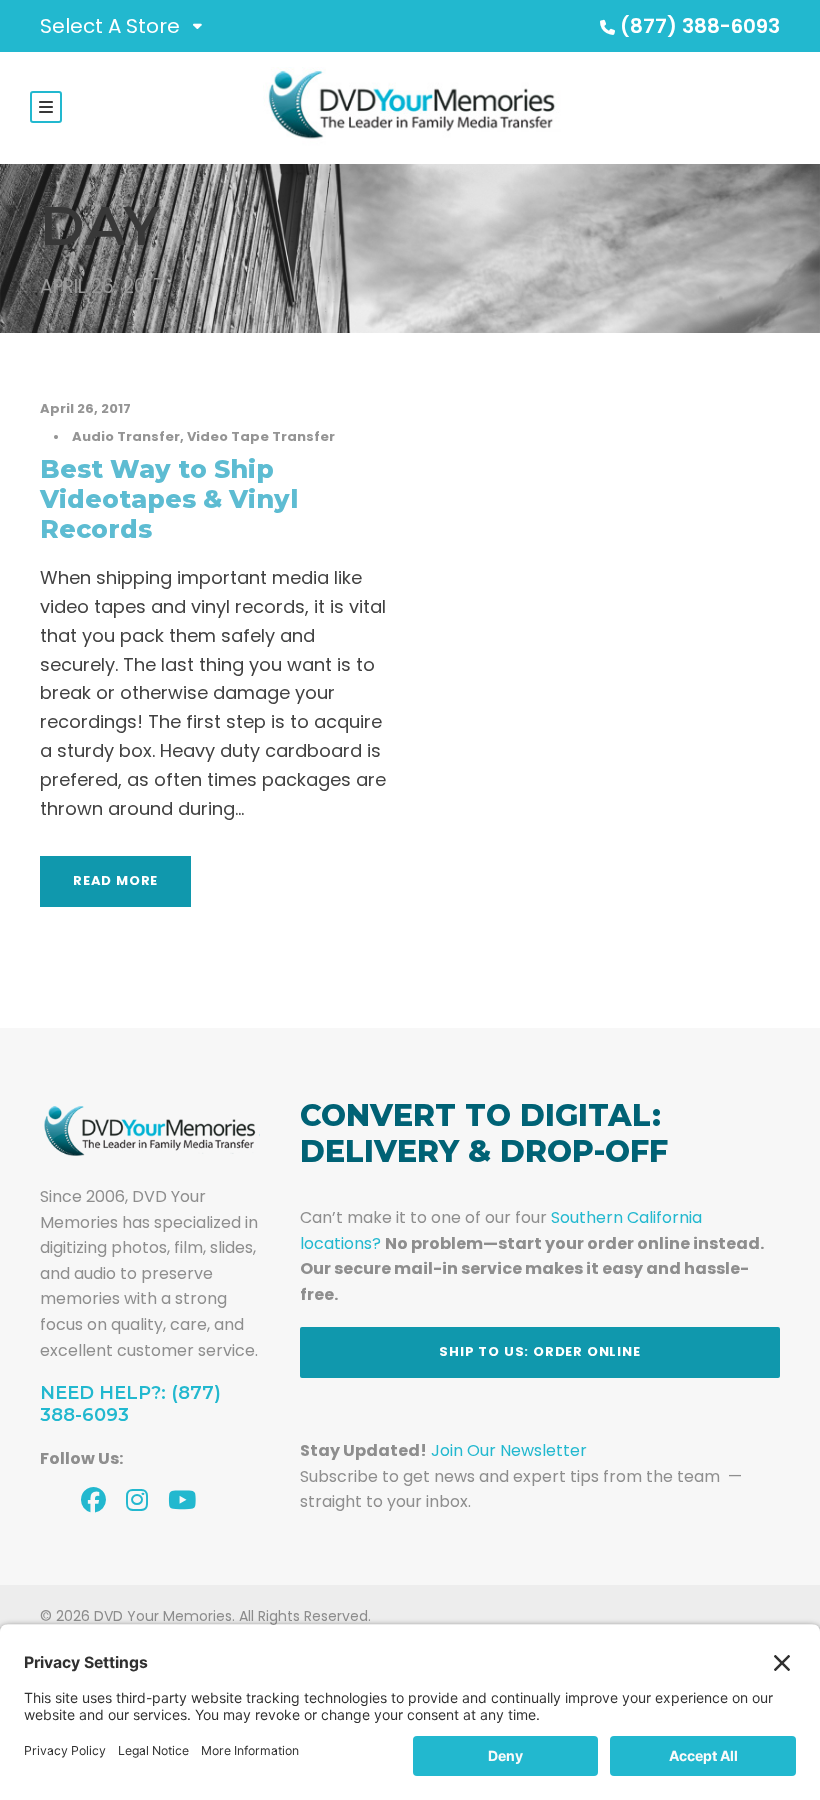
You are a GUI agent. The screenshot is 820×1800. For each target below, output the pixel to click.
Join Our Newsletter (509, 1450)
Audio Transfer (126, 436)
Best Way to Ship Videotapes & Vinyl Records (169, 499)
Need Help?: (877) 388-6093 (130, 1404)
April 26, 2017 (85, 408)
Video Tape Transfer (261, 436)
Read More (115, 880)
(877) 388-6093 (700, 26)
